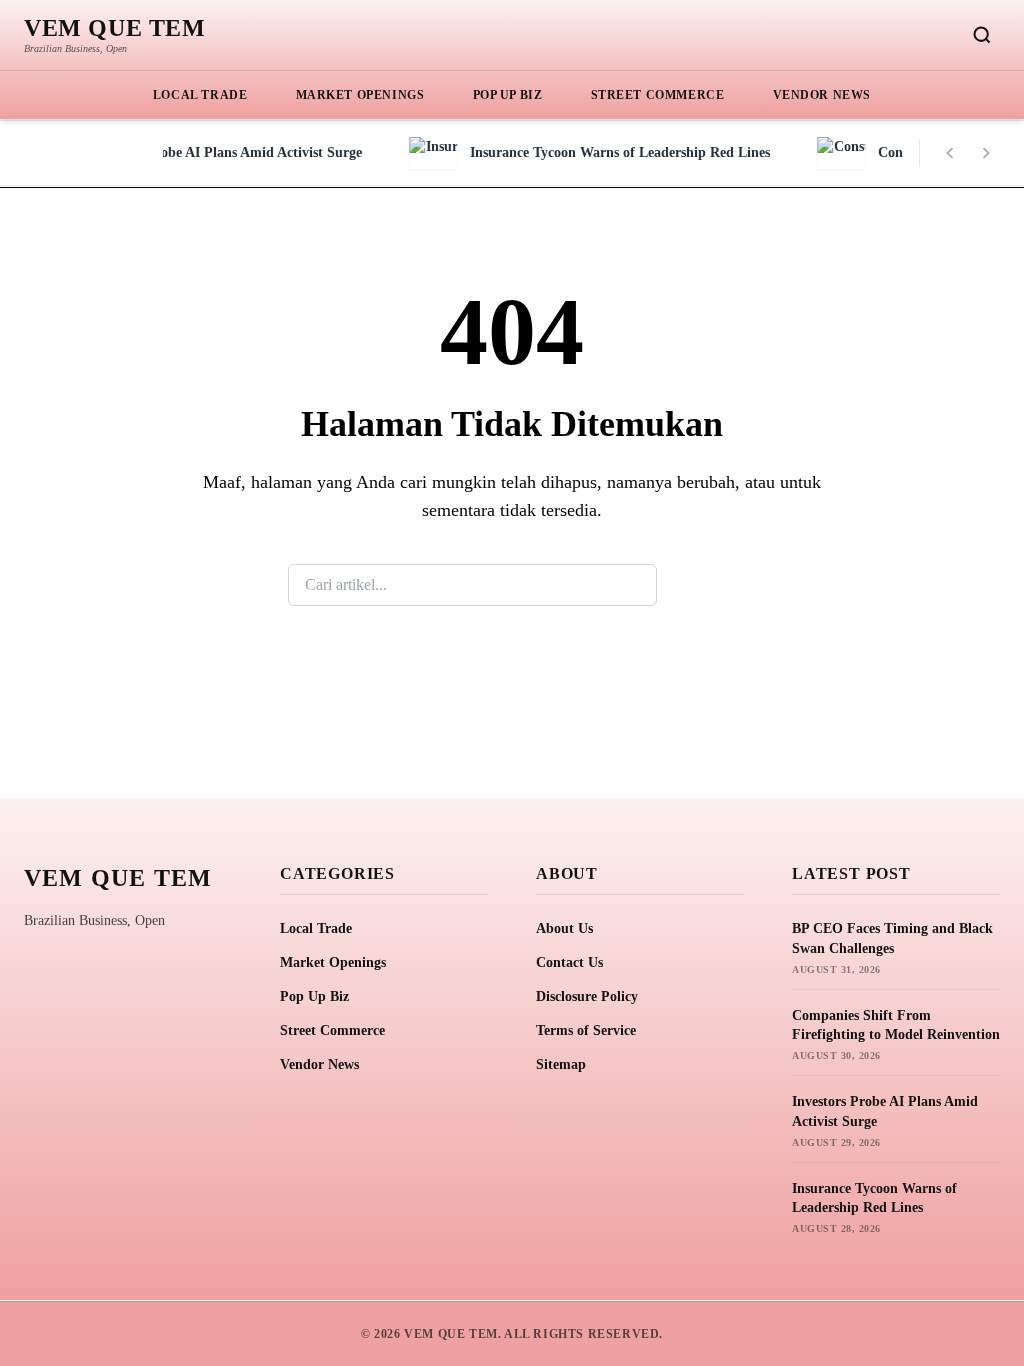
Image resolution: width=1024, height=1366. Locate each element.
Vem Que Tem (115, 28)
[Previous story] (950, 153)
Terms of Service (586, 1030)
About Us (564, 928)
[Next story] (986, 153)
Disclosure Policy (587, 996)
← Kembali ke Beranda (512, 677)
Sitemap (561, 1064)
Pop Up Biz (508, 95)
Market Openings (360, 95)
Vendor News (822, 95)
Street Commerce (658, 95)
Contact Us (569, 962)
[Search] (982, 35)
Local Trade (200, 95)
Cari (696, 584)
